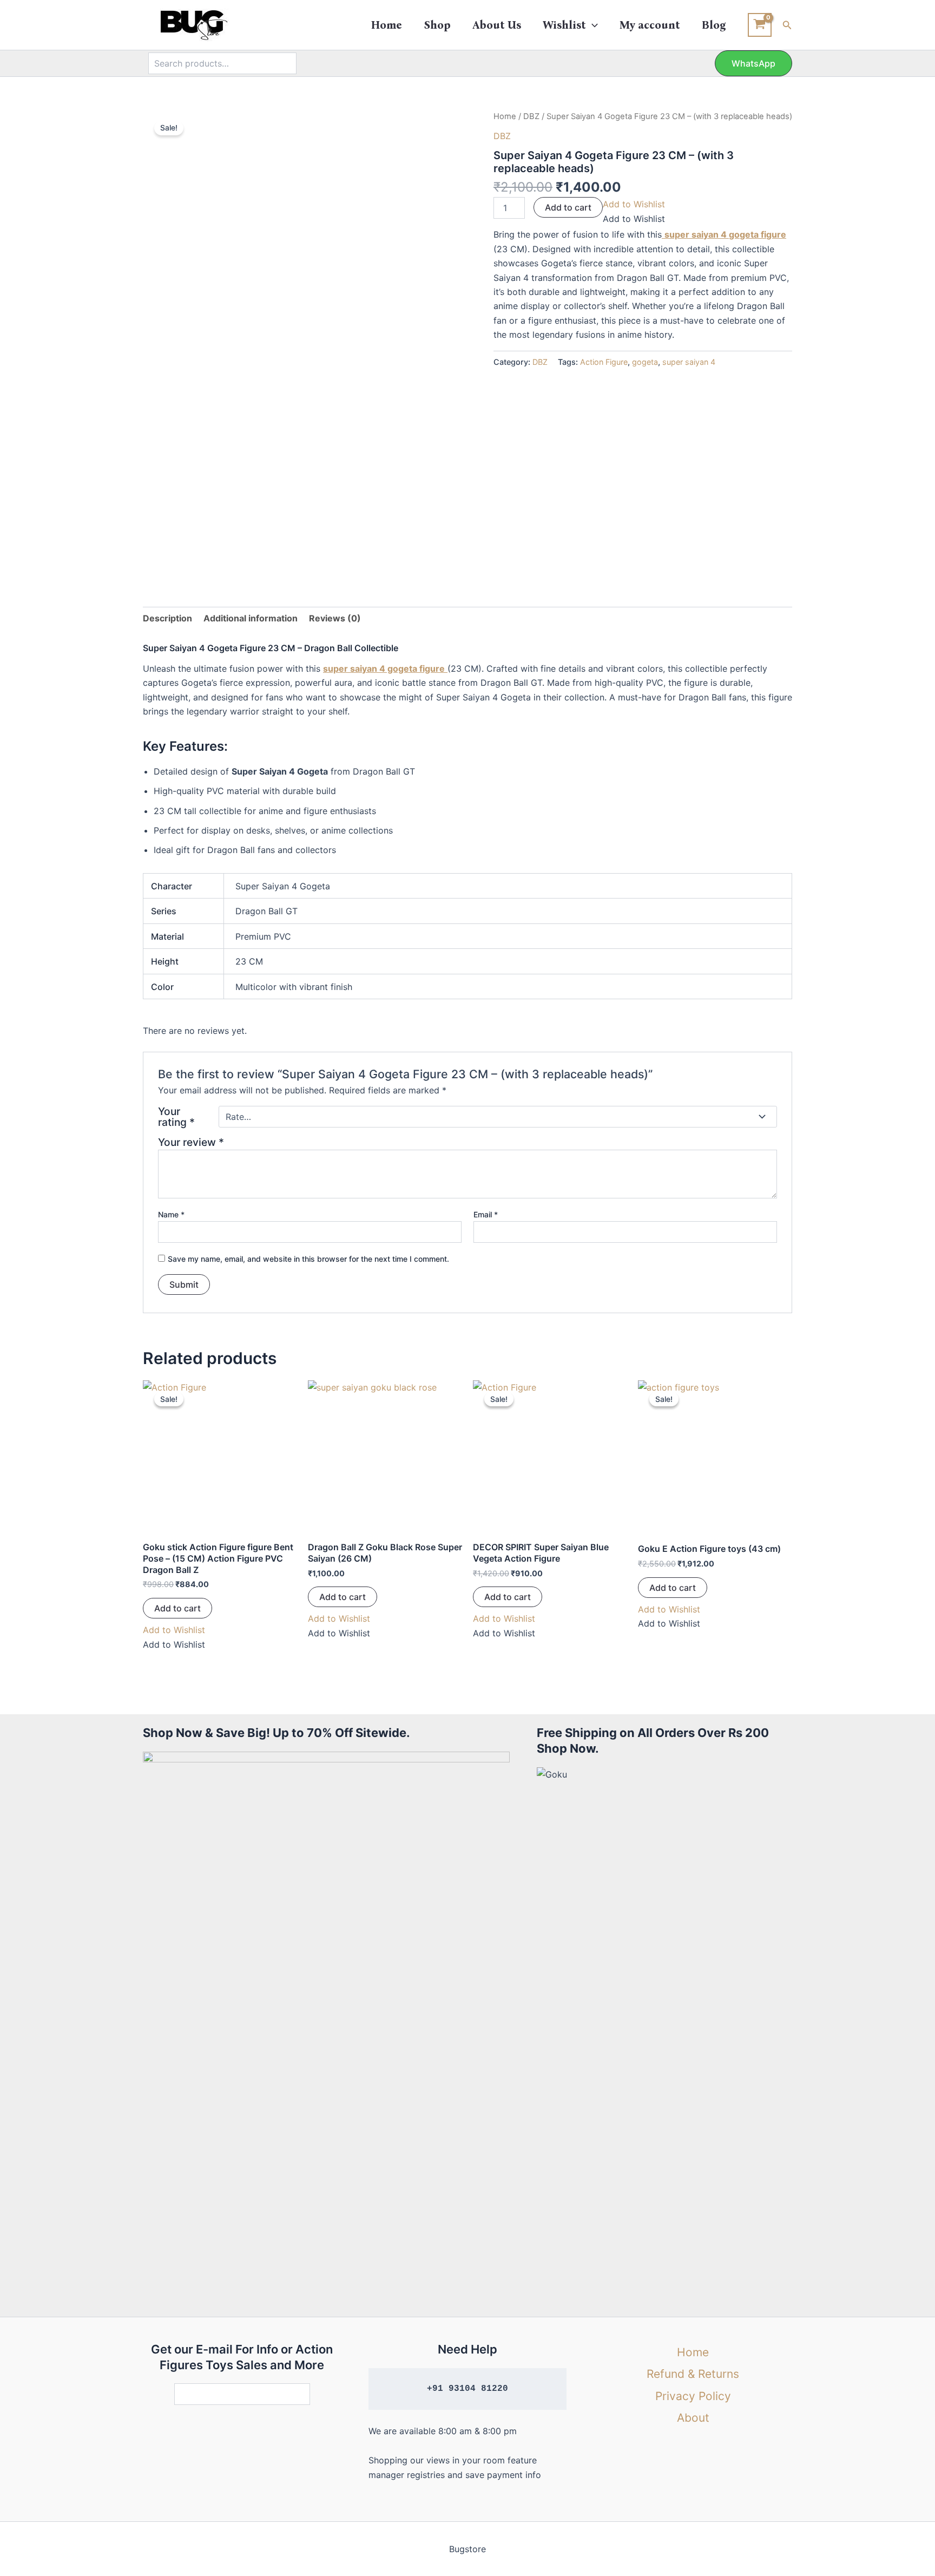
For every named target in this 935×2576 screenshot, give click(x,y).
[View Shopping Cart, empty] (760, 25)
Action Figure (604, 362)
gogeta (645, 362)
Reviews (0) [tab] (335, 618)
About (693, 2418)
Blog (714, 25)
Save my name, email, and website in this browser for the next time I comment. (308, 1259)
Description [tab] (167, 618)
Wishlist (564, 25)
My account (650, 25)
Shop (437, 25)
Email (486, 1214)
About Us (497, 25)
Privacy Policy (693, 2396)
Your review (191, 1142)
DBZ (531, 116)
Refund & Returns (693, 2374)
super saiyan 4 (689, 362)
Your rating (176, 1117)
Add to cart (568, 207)
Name (171, 1214)
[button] (592, 25)
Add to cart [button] (177, 1608)
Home (387, 25)
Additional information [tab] (251, 618)
